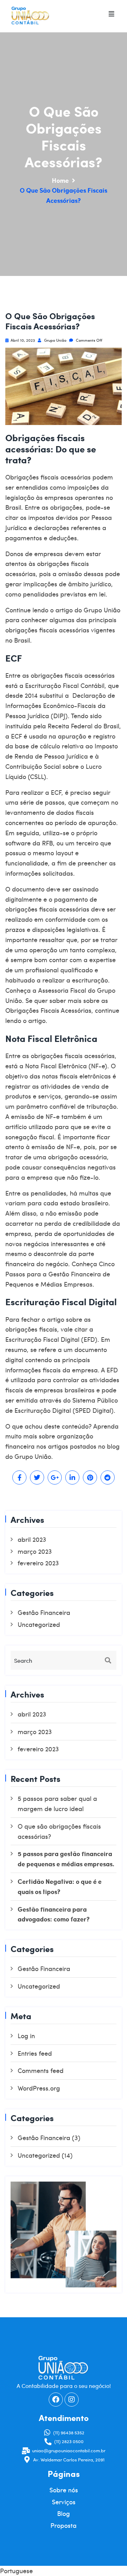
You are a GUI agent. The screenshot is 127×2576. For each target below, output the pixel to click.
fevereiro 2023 (38, 1563)
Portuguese (16, 2571)
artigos (59, 1446)
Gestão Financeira (44, 1612)
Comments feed (41, 2070)
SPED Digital (93, 1410)
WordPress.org (39, 2088)
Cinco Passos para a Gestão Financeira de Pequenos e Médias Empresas (60, 1274)
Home (60, 180)
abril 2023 (32, 1539)
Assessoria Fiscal (62, 990)
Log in (26, 2036)
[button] (111, 14)
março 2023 (35, 1551)
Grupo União (55, 340)
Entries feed (35, 2053)
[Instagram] (72, 2399)
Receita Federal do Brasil (83, 726)
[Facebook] (56, 2399)
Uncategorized (39, 1624)
